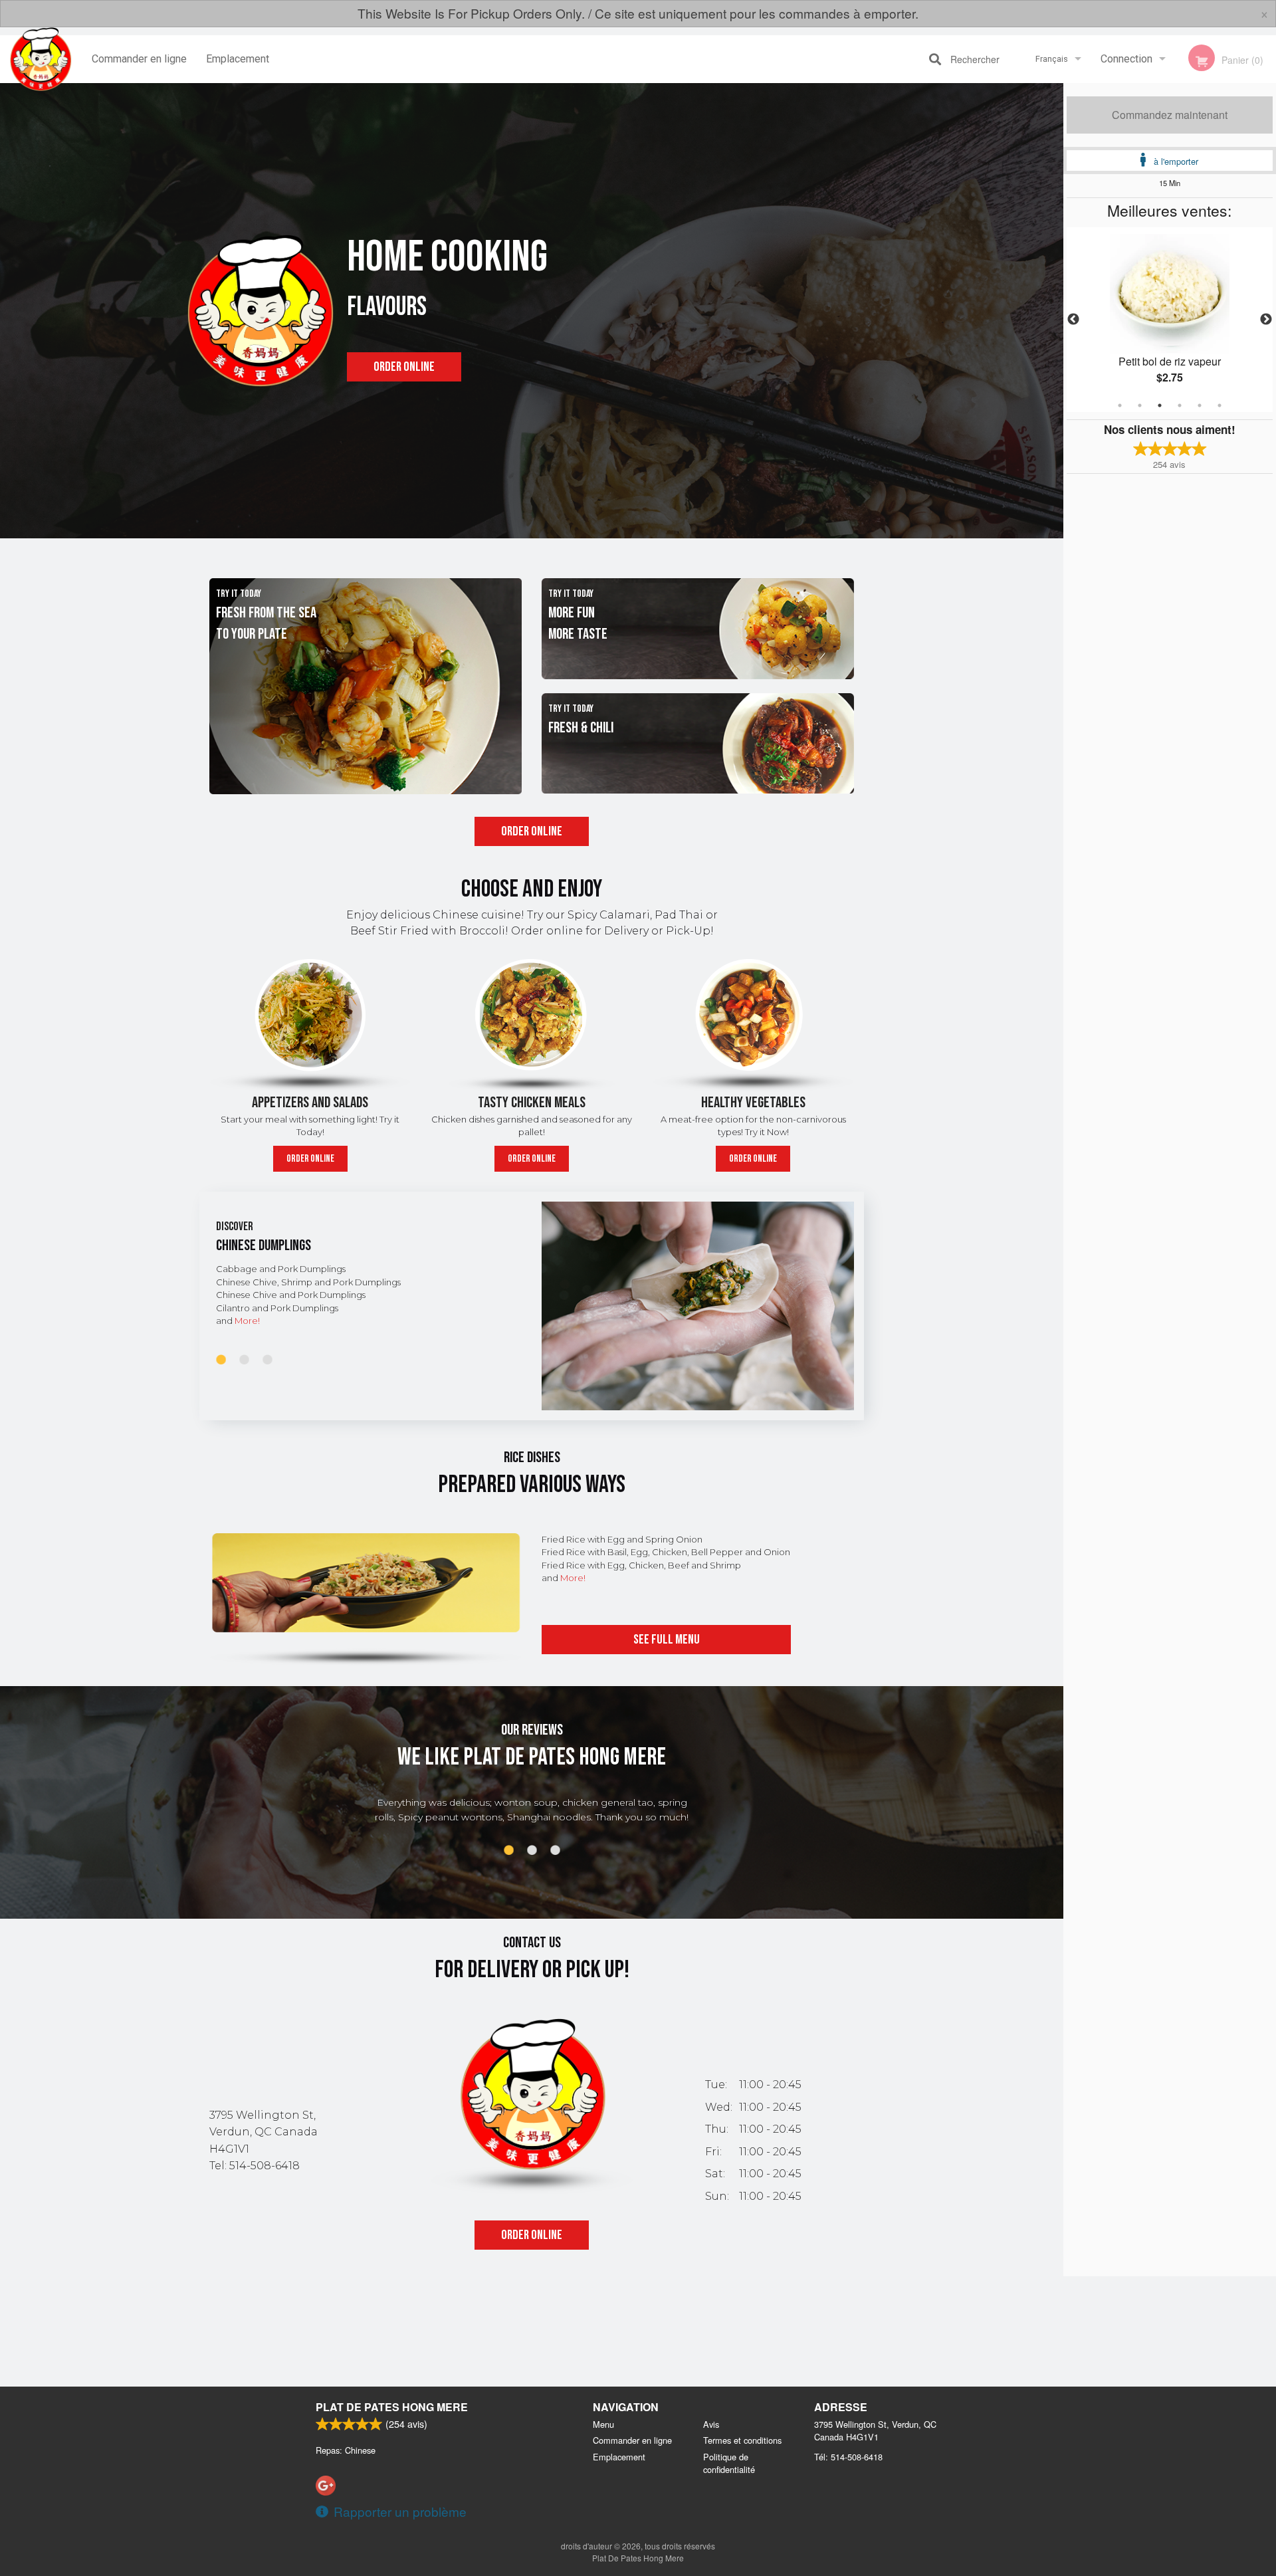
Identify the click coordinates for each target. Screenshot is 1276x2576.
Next (1266, 320)
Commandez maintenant (1170, 115)
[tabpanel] (1170, 320)
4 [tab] (1180, 405)
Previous (1073, 320)
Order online (404, 367)
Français (1052, 59)
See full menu (667, 1640)
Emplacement (238, 59)
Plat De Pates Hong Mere (392, 2407)
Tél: (848, 2457)
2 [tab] (1140, 405)
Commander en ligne (139, 59)
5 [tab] (1200, 405)
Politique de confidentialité (729, 2463)
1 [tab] (1120, 405)
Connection (1126, 59)
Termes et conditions (742, 2440)
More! (247, 1321)
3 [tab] (1160, 405)
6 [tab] (1220, 405)
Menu (603, 2424)
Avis (711, 2424)
